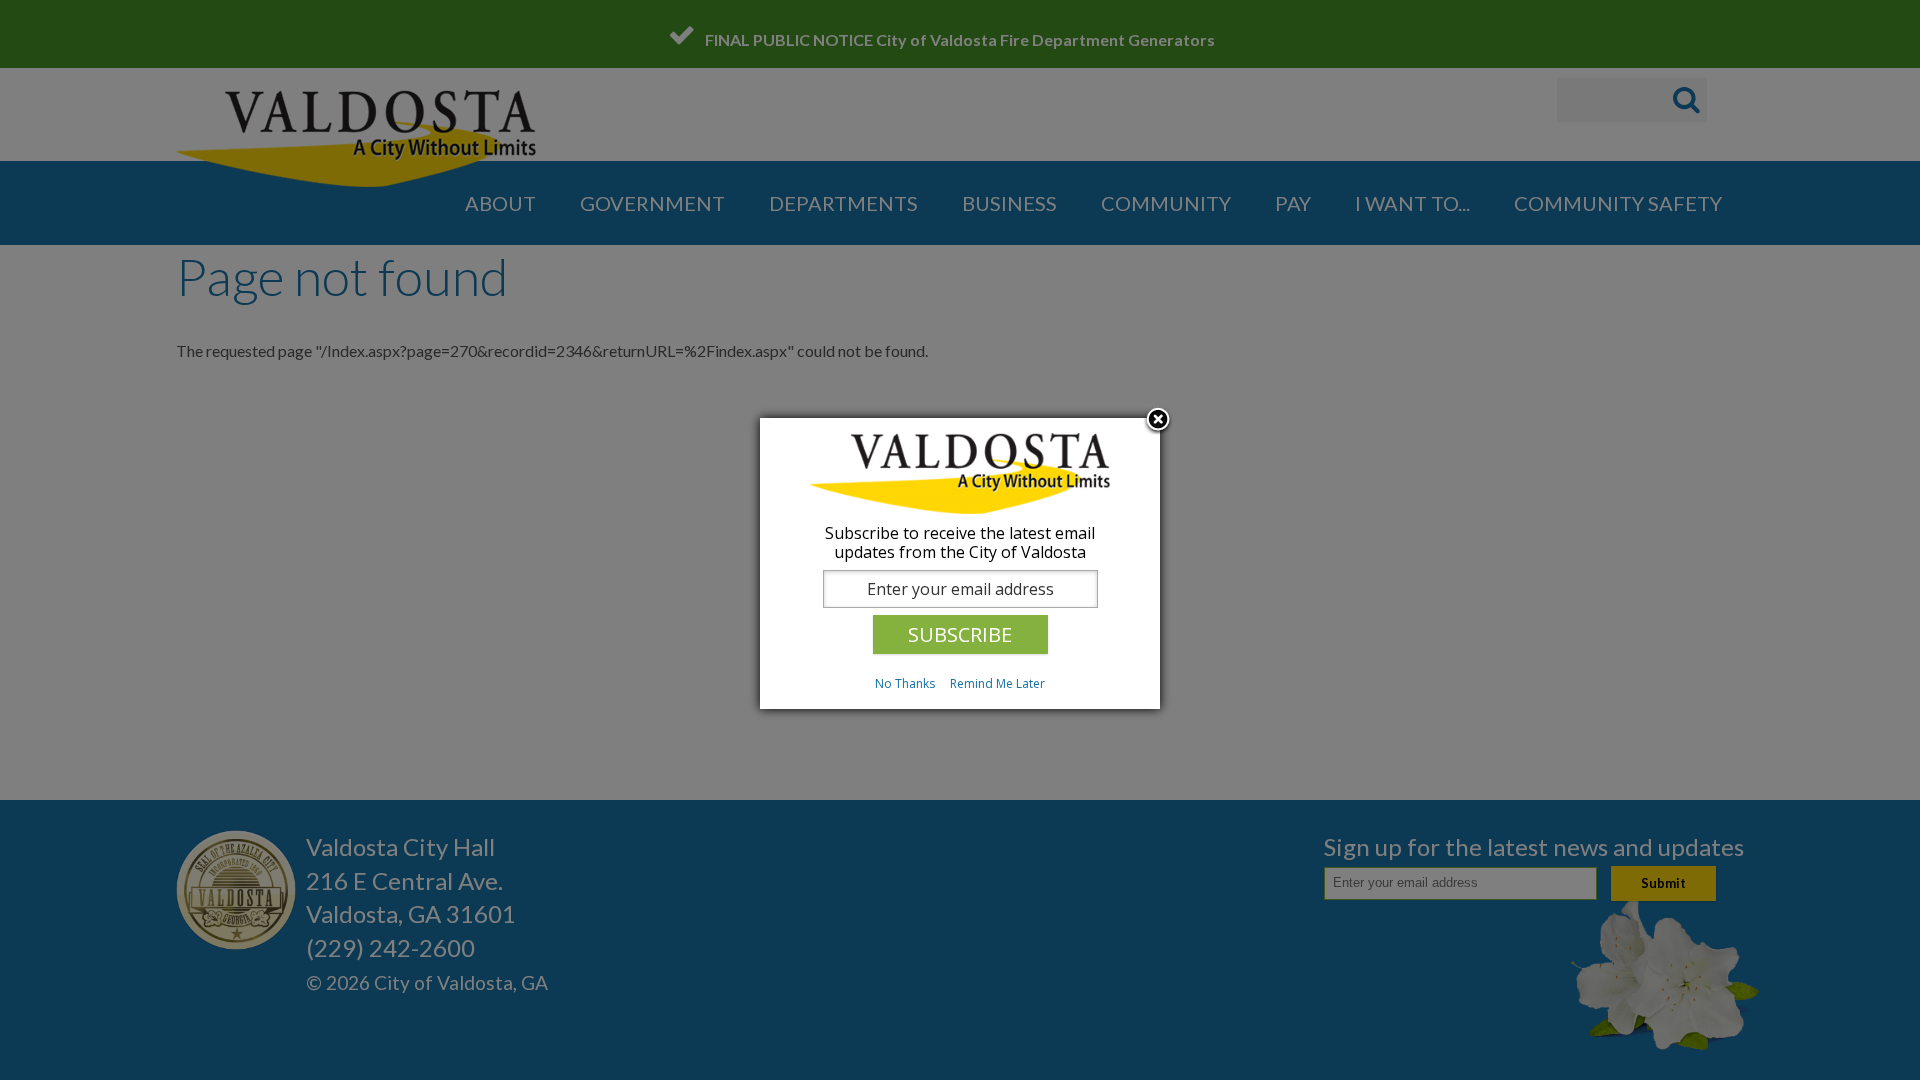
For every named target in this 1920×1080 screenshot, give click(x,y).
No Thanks (905, 683)
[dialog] (960, 563)
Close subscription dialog (1158, 421)
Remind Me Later (997, 683)
